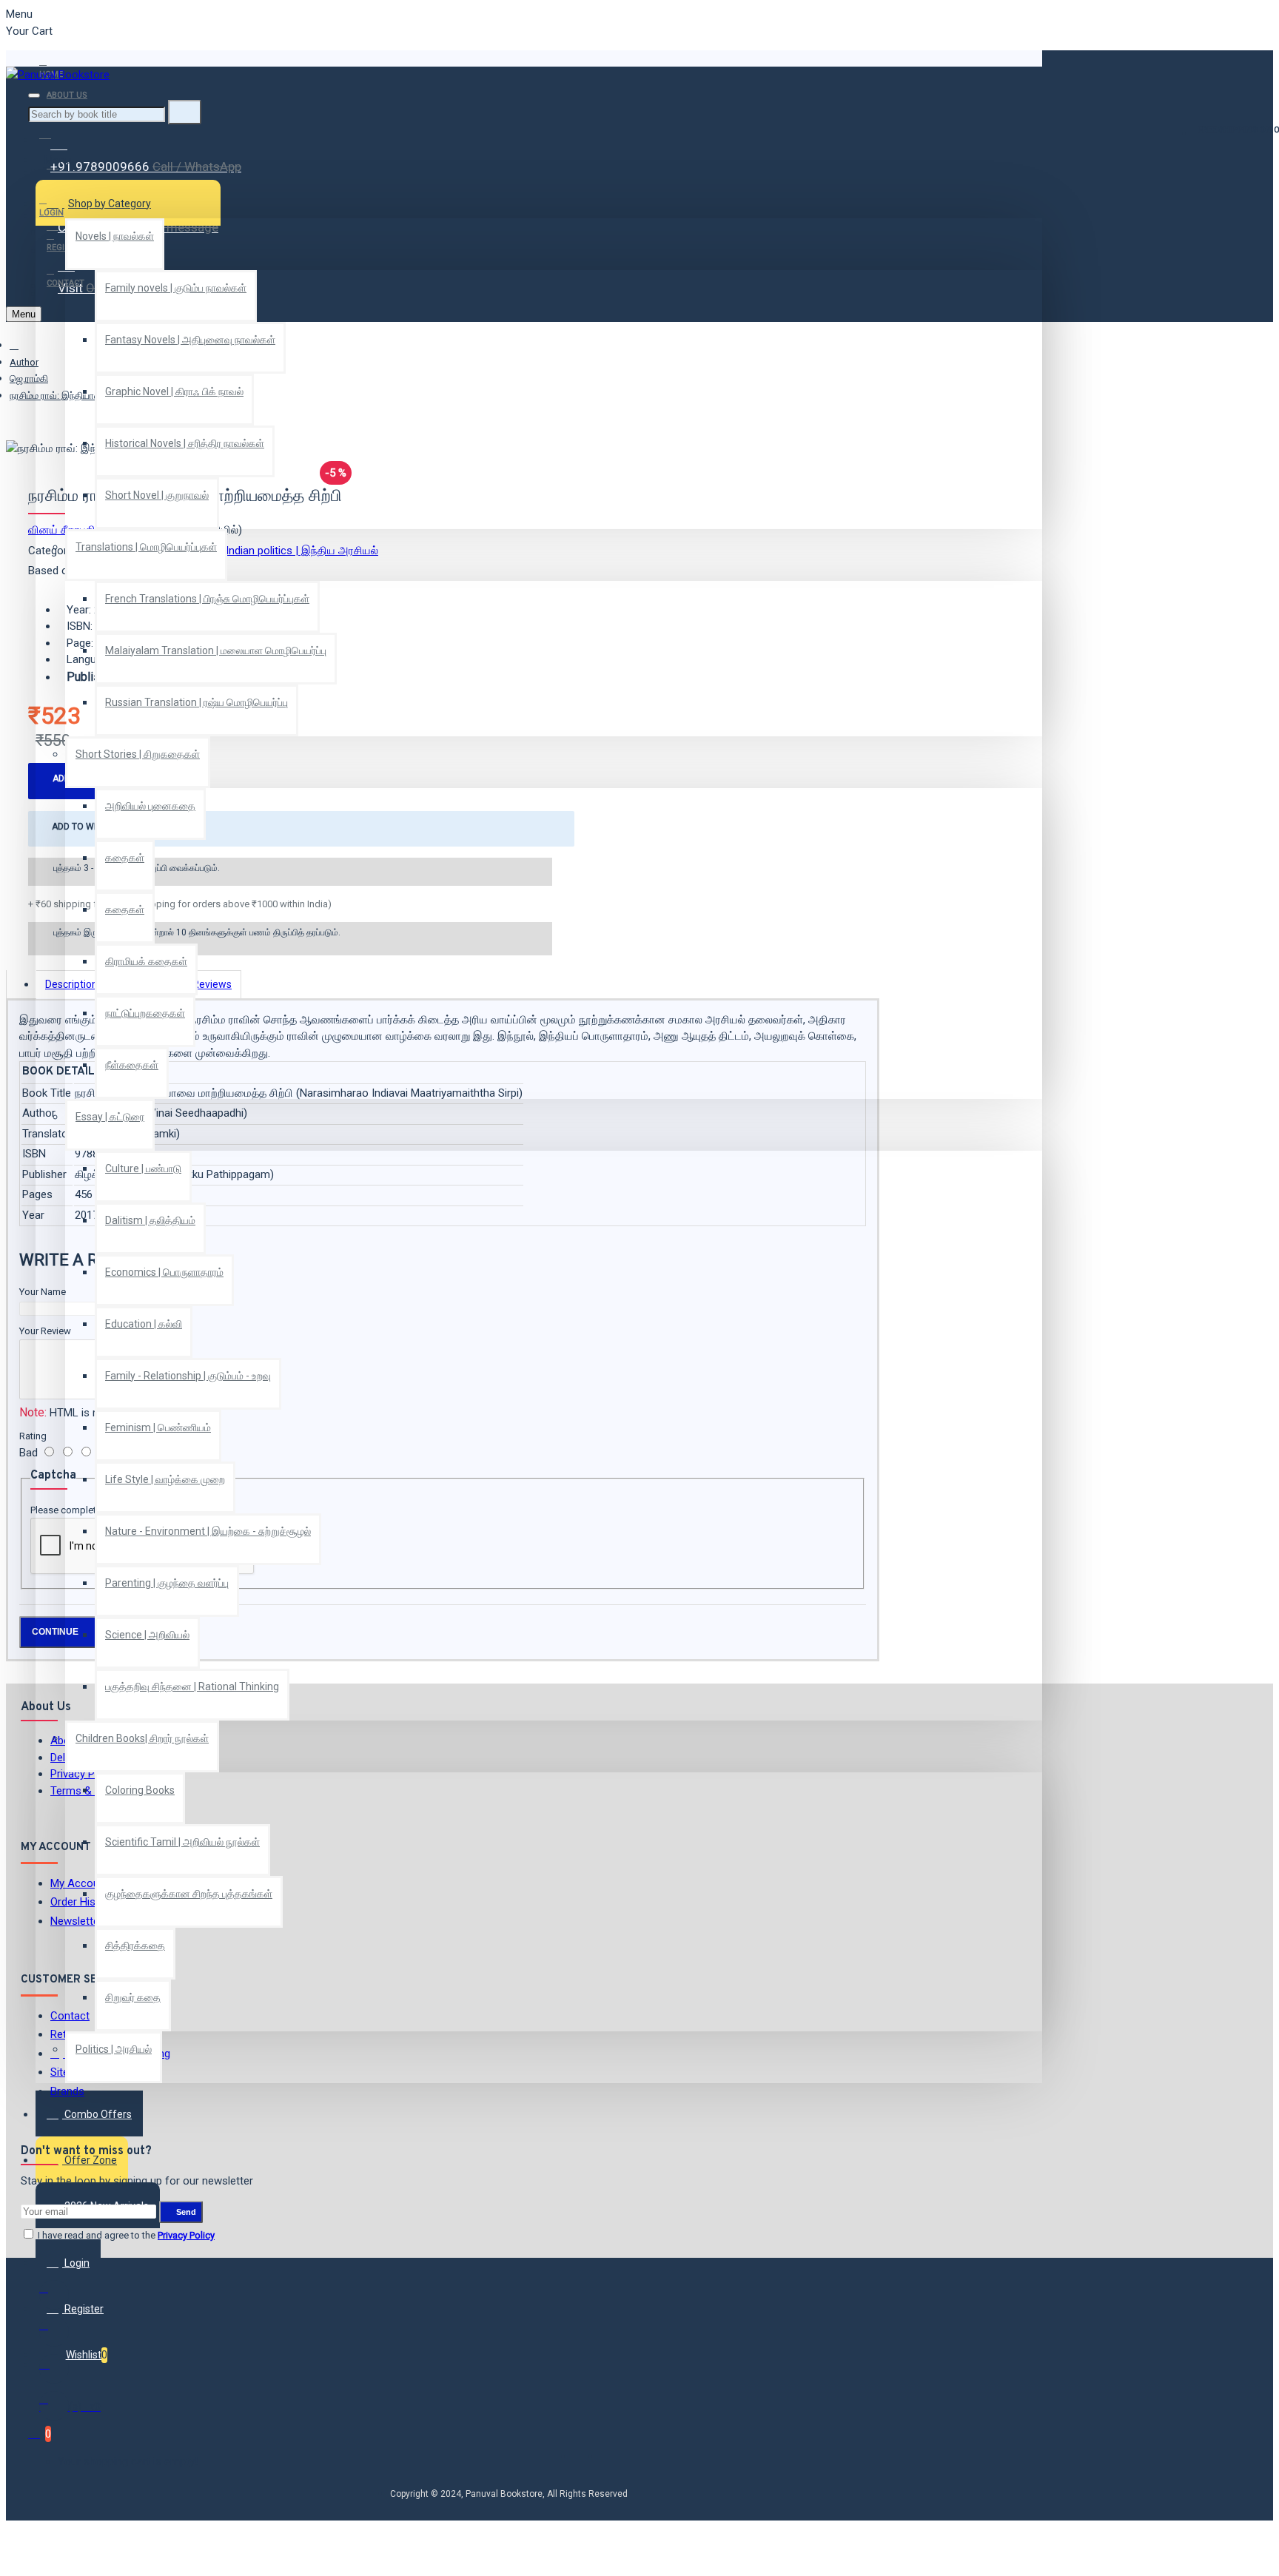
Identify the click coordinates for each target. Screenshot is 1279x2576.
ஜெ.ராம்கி (29, 379)
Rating (33, 1436)
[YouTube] (54, 2406)
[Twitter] (54, 2332)
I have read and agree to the (125, 2235)
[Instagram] (54, 2369)
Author (24, 362)
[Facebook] (54, 2295)
